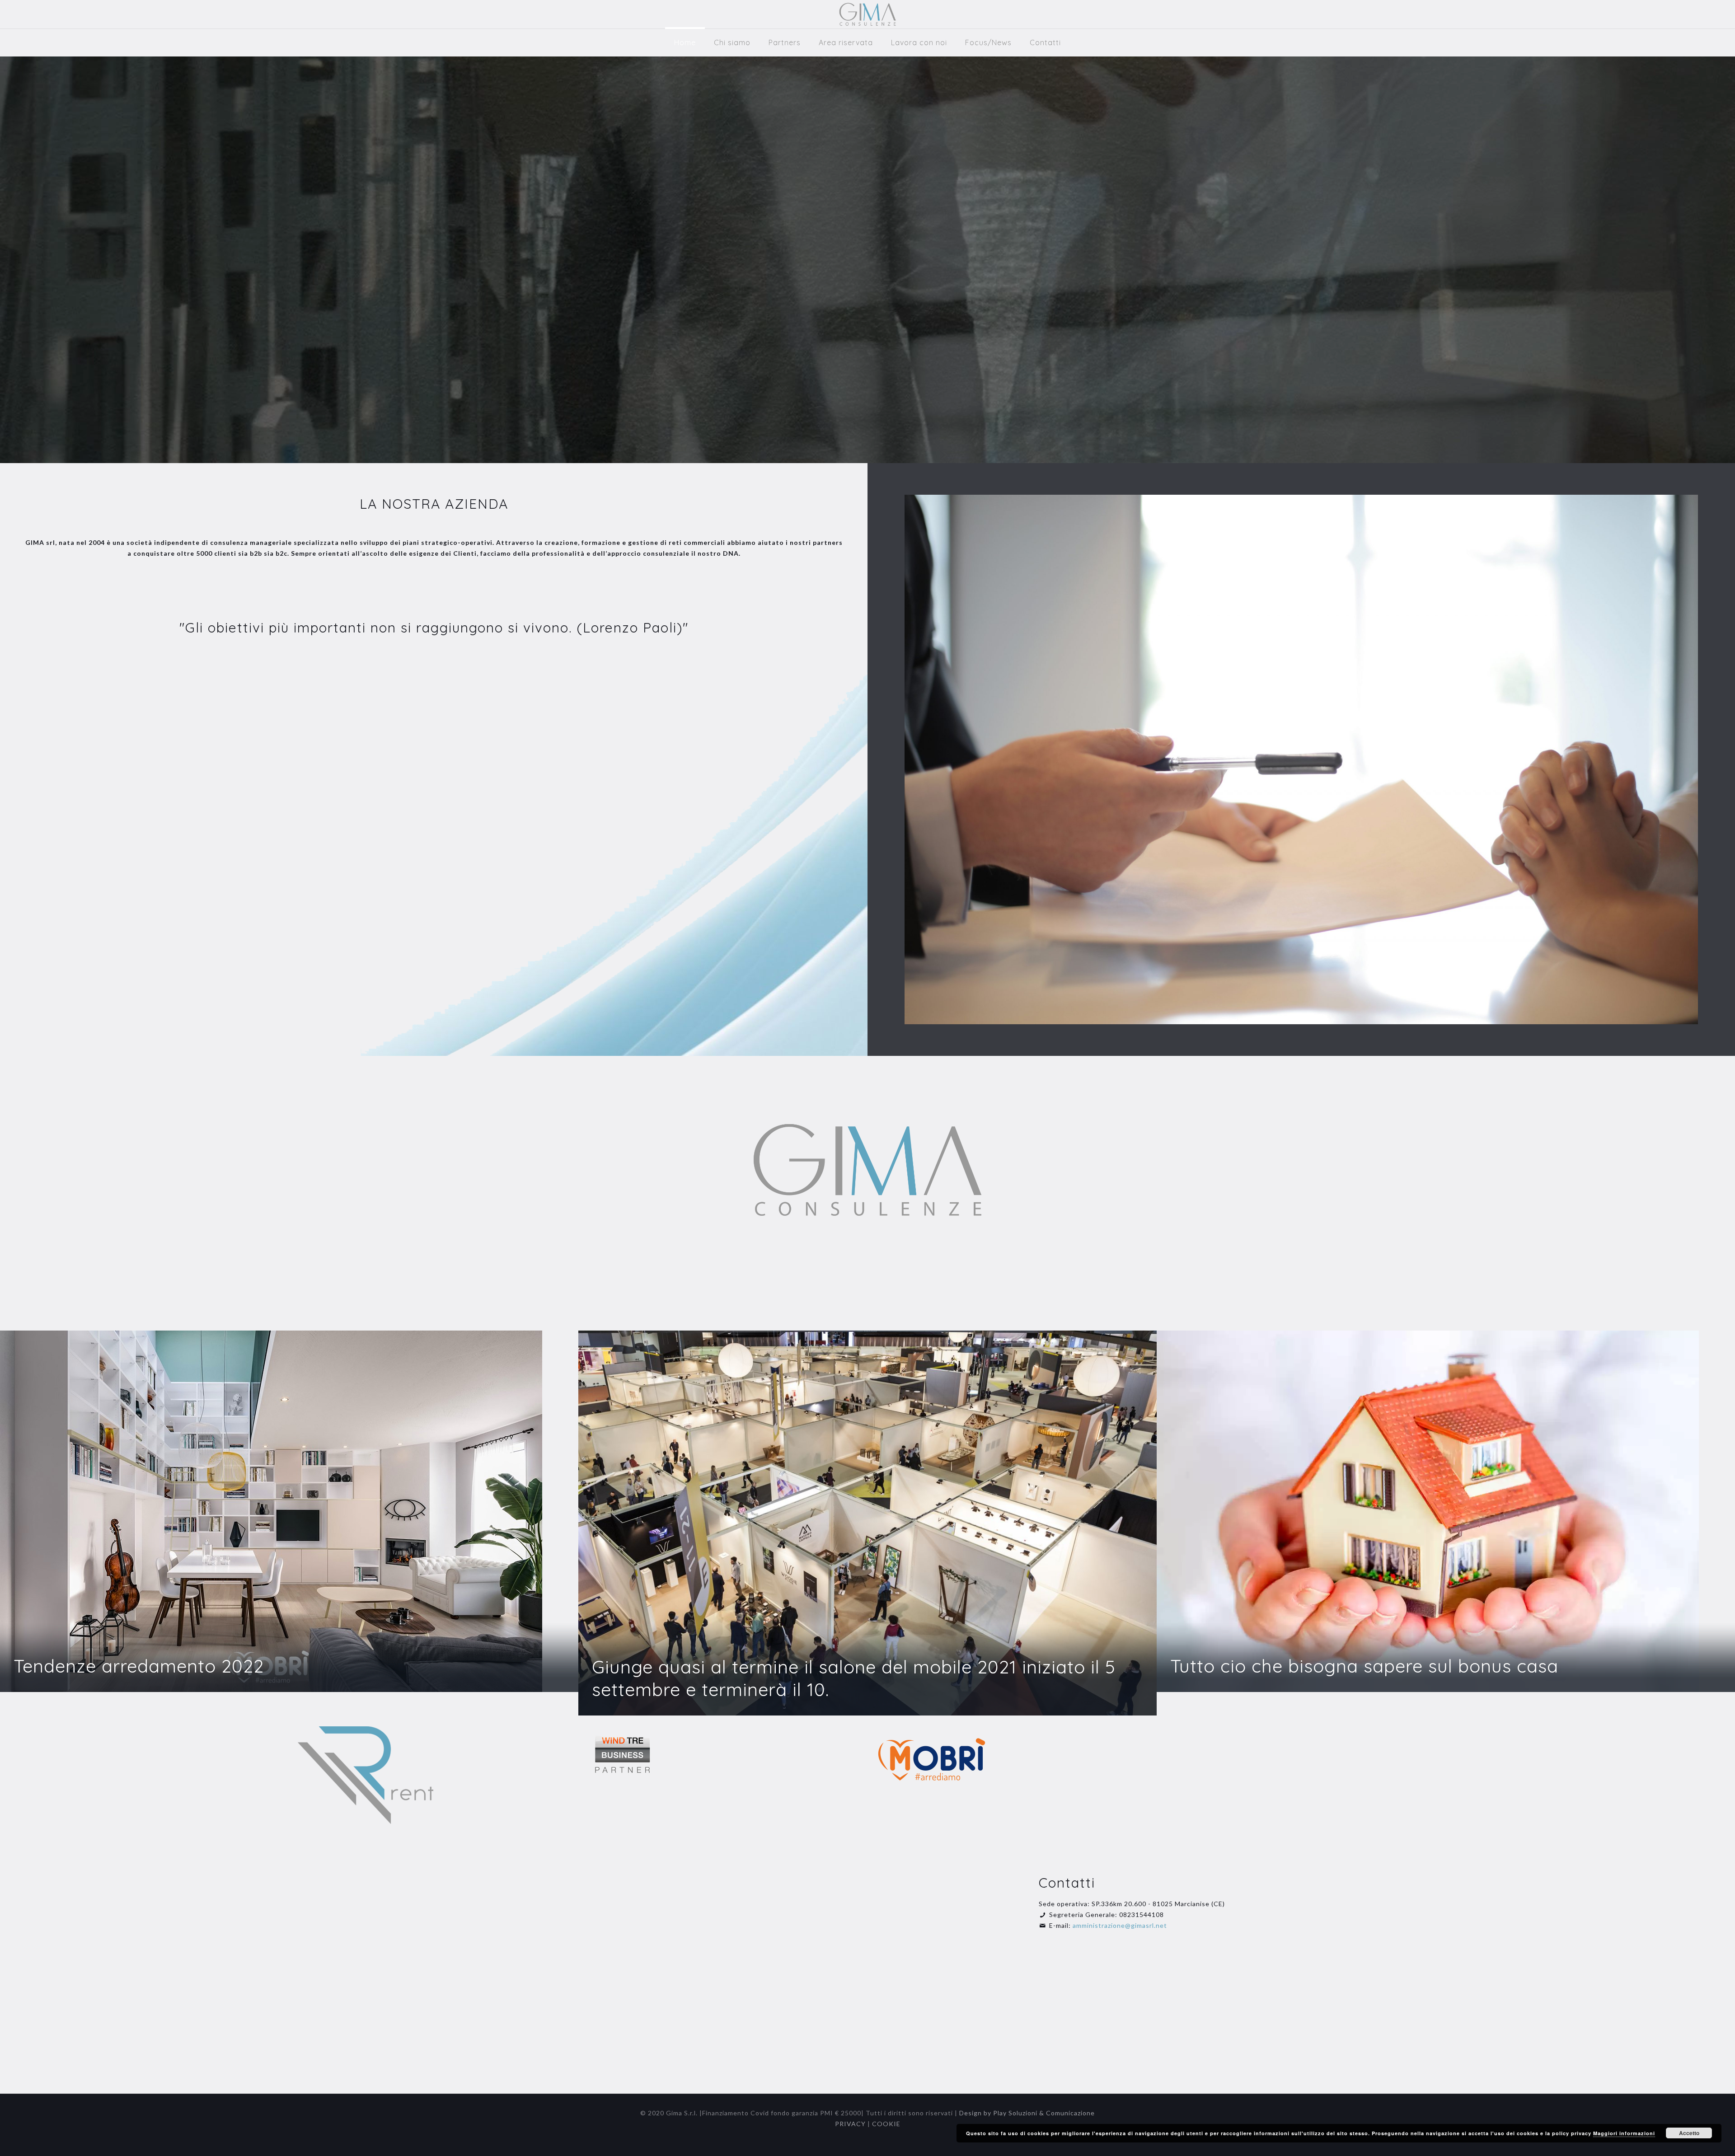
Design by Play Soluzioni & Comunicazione (1027, 2113)
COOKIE (886, 2124)
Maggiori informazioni (1624, 2133)
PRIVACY (850, 2124)
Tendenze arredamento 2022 (139, 1666)
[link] (366, 1775)
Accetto (1689, 2133)
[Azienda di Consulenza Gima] (868, 14)
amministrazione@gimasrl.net (1120, 1925)
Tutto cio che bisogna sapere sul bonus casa (1364, 1666)
